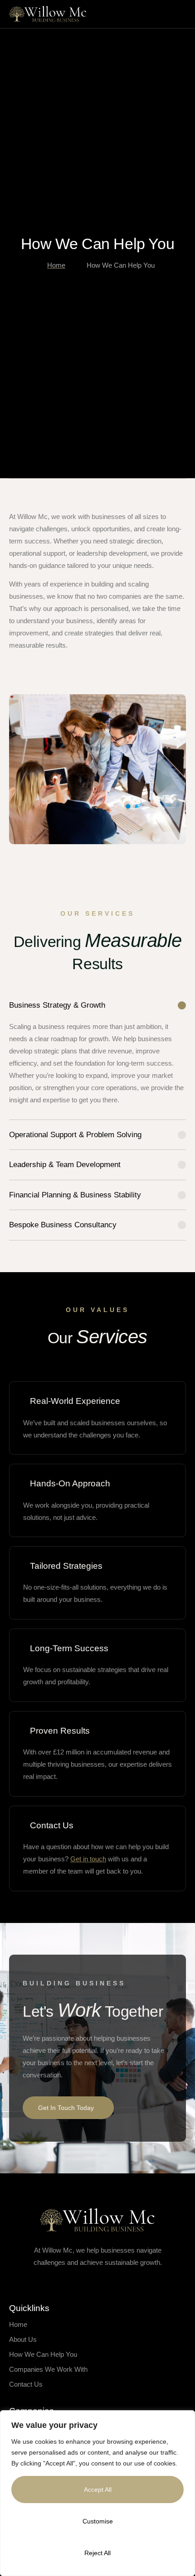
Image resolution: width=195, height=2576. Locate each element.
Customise (98, 2521)
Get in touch (88, 1859)
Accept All (98, 2489)
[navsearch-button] (155, 12)
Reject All (97, 2553)
